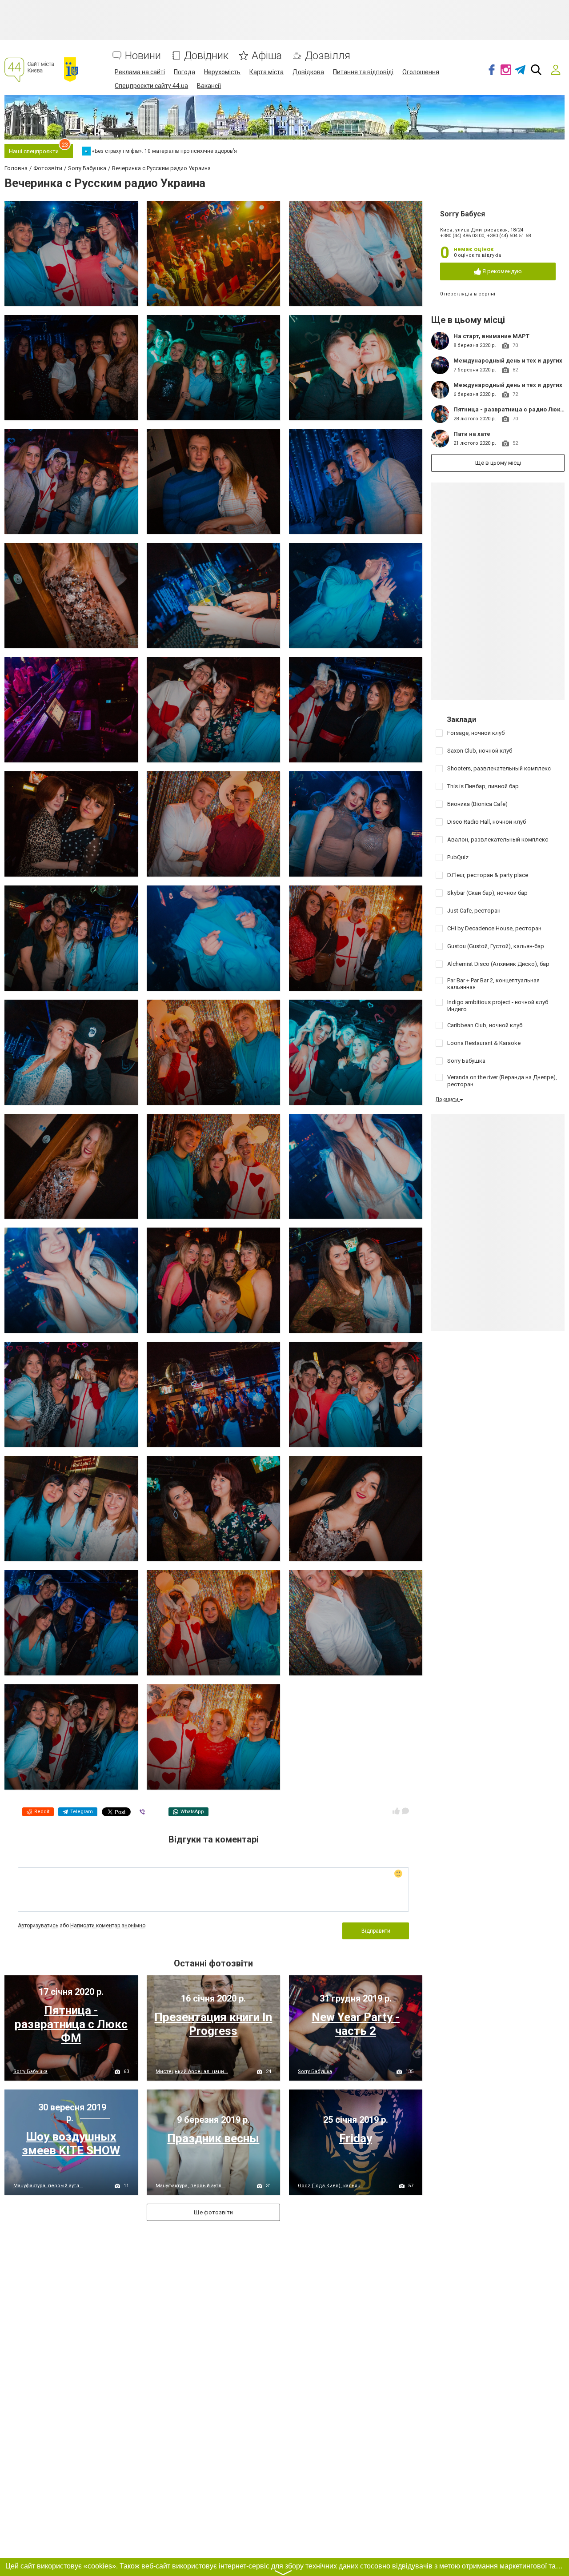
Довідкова (308, 72)
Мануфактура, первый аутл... (48, 2186)
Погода (184, 72)
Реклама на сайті (140, 72)
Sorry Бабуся (463, 214)
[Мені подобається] (396, 1811)
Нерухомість (222, 72)
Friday (356, 2138)
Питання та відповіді (363, 72)
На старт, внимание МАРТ (491, 336)
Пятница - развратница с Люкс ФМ (71, 2024)
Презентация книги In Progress (213, 2024)
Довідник (206, 56)
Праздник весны (213, 2138)
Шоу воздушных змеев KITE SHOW (71, 2143)
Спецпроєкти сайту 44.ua (151, 86)
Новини (143, 56)
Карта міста (266, 72)
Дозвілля (328, 56)
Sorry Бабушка (30, 2072)
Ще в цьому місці (498, 463)
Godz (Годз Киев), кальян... (331, 2186)
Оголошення (421, 72)
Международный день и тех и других (508, 361)
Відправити (376, 1931)
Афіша (267, 56)
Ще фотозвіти (213, 2212)
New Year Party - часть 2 (356, 2024)
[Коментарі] (405, 1811)
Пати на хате (472, 434)
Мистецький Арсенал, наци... (192, 2072)
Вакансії (209, 86)
